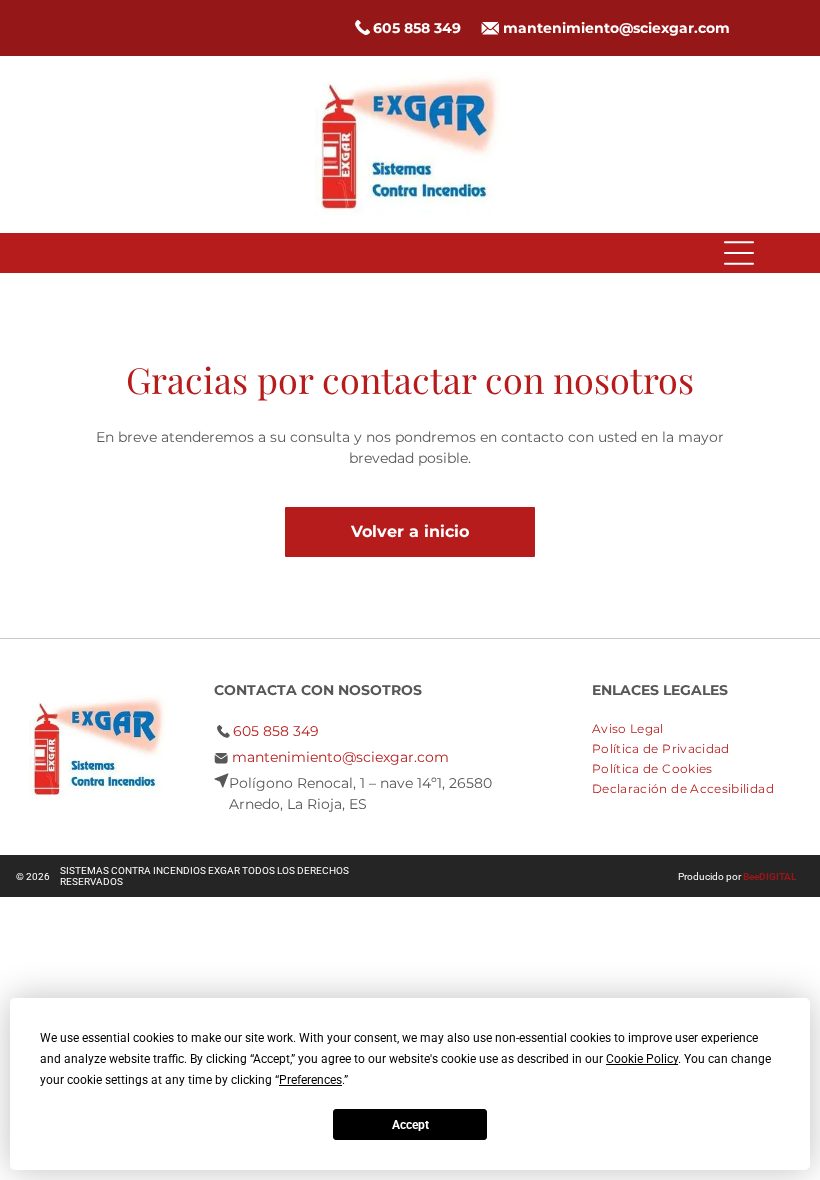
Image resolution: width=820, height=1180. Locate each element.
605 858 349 (417, 28)
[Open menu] (739, 253)
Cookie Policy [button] (642, 1059)
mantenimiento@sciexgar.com (616, 28)
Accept (410, 1125)
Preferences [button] (310, 1080)
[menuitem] (635, 726)
